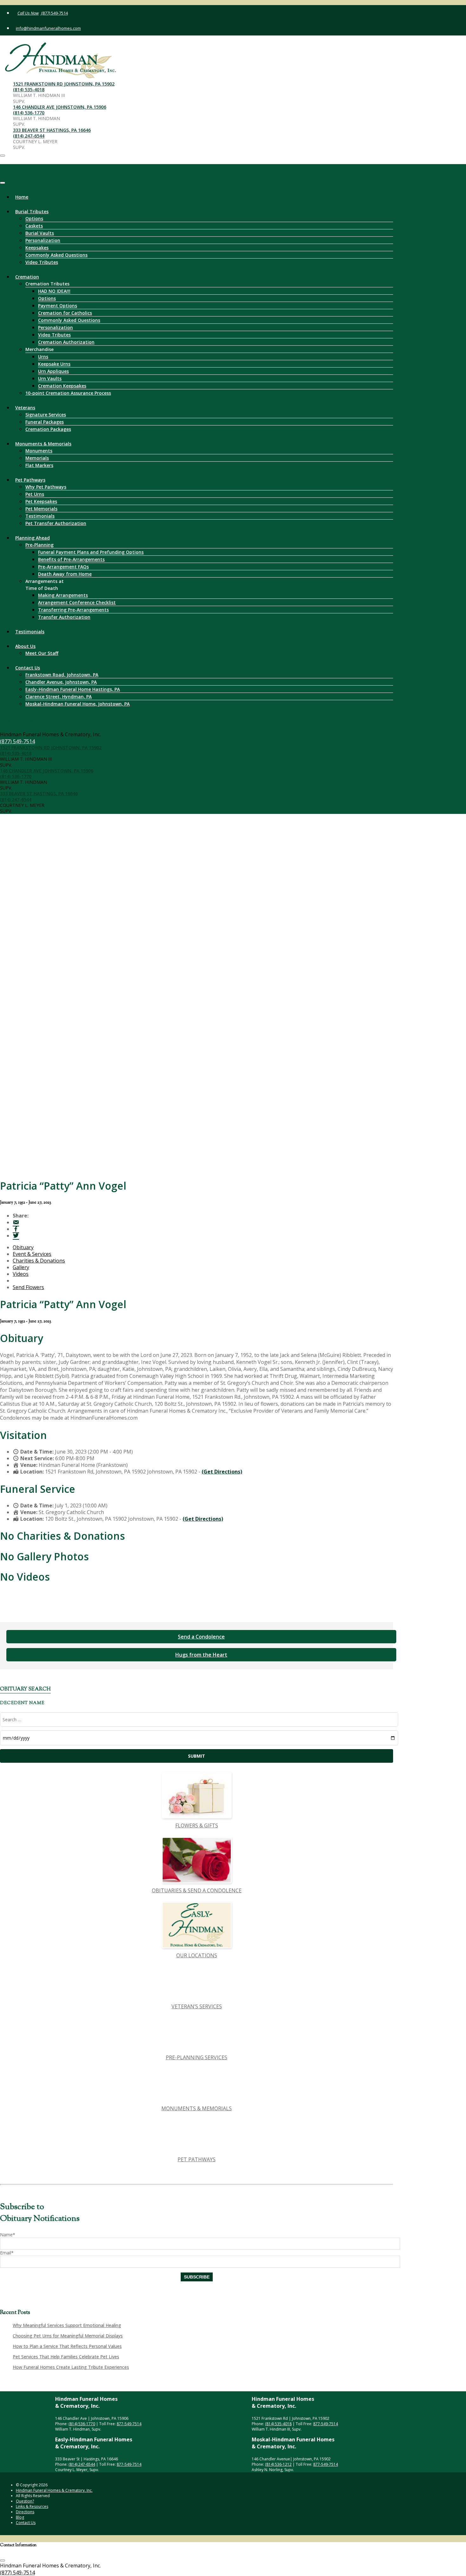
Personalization (43, 240)
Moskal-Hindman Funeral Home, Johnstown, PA (78, 704)
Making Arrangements (63, 595)
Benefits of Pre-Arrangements (71, 559)
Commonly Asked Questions (56, 255)
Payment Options (58, 306)
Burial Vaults (40, 233)
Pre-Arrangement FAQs (63, 567)
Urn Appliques (53, 371)
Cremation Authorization (66, 342)
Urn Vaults (50, 378)
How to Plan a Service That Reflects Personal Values (67, 2346)
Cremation (27, 277)
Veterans (25, 408)
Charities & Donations (39, 1261)
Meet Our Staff (42, 653)
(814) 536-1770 (29, 113)
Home (22, 197)
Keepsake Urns (54, 364)
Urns (43, 357)
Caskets (34, 226)
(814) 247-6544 (29, 136)
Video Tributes (42, 262)
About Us (25, 646)
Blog (20, 2517)
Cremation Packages (48, 429)
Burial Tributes (32, 211)
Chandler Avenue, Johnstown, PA (61, 682)
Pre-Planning (39, 545)
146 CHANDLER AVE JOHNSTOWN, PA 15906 (60, 107)
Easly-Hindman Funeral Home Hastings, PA (73, 689)
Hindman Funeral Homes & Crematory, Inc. (54, 2490)
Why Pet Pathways (46, 487)
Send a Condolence (201, 1637)
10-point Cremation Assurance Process (68, 393)
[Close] (3, 183)
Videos (21, 1274)
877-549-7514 (129, 2424)
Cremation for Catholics (65, 313)
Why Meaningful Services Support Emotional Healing (67, 2325)
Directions (25, 2512)
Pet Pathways (30, 480)
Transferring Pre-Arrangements (73, 610)
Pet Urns (35, 494)
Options (34, 218)
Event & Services (32, 1254)
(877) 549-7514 (54, 13)
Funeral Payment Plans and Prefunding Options (91, 552)
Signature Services (46, 415)
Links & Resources (32, 2506)
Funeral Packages (45, 422)
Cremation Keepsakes (62, 386)
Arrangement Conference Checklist (77, 602)
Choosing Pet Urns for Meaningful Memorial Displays (68, 2336)
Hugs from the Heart (201, 1655)
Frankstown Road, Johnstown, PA (62, 675)
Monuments (39, 451)
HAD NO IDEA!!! (54, 291)
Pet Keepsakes (41, 501)
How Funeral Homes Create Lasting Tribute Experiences (71, 2367)
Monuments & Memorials (43, 444)
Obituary (23, 1247)
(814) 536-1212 (278, 2464)
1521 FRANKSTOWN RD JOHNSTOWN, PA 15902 (64, 84)
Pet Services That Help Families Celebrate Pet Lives (66, 2357)
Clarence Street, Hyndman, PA (58, 697)
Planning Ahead (32, 538)
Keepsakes (37, 248)
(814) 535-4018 (29, 89)
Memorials (37, 458)
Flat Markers (39, 465)
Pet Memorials (41, 509)
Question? (25, 2501)
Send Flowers (28, 1287)
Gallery (21, 1267)
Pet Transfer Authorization (56, 523)
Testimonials (40, 516)
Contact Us (28, 668)
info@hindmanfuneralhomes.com (48, 28)
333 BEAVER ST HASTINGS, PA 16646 (52, 130)
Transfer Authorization (64, 617)
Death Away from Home (65, 574)
